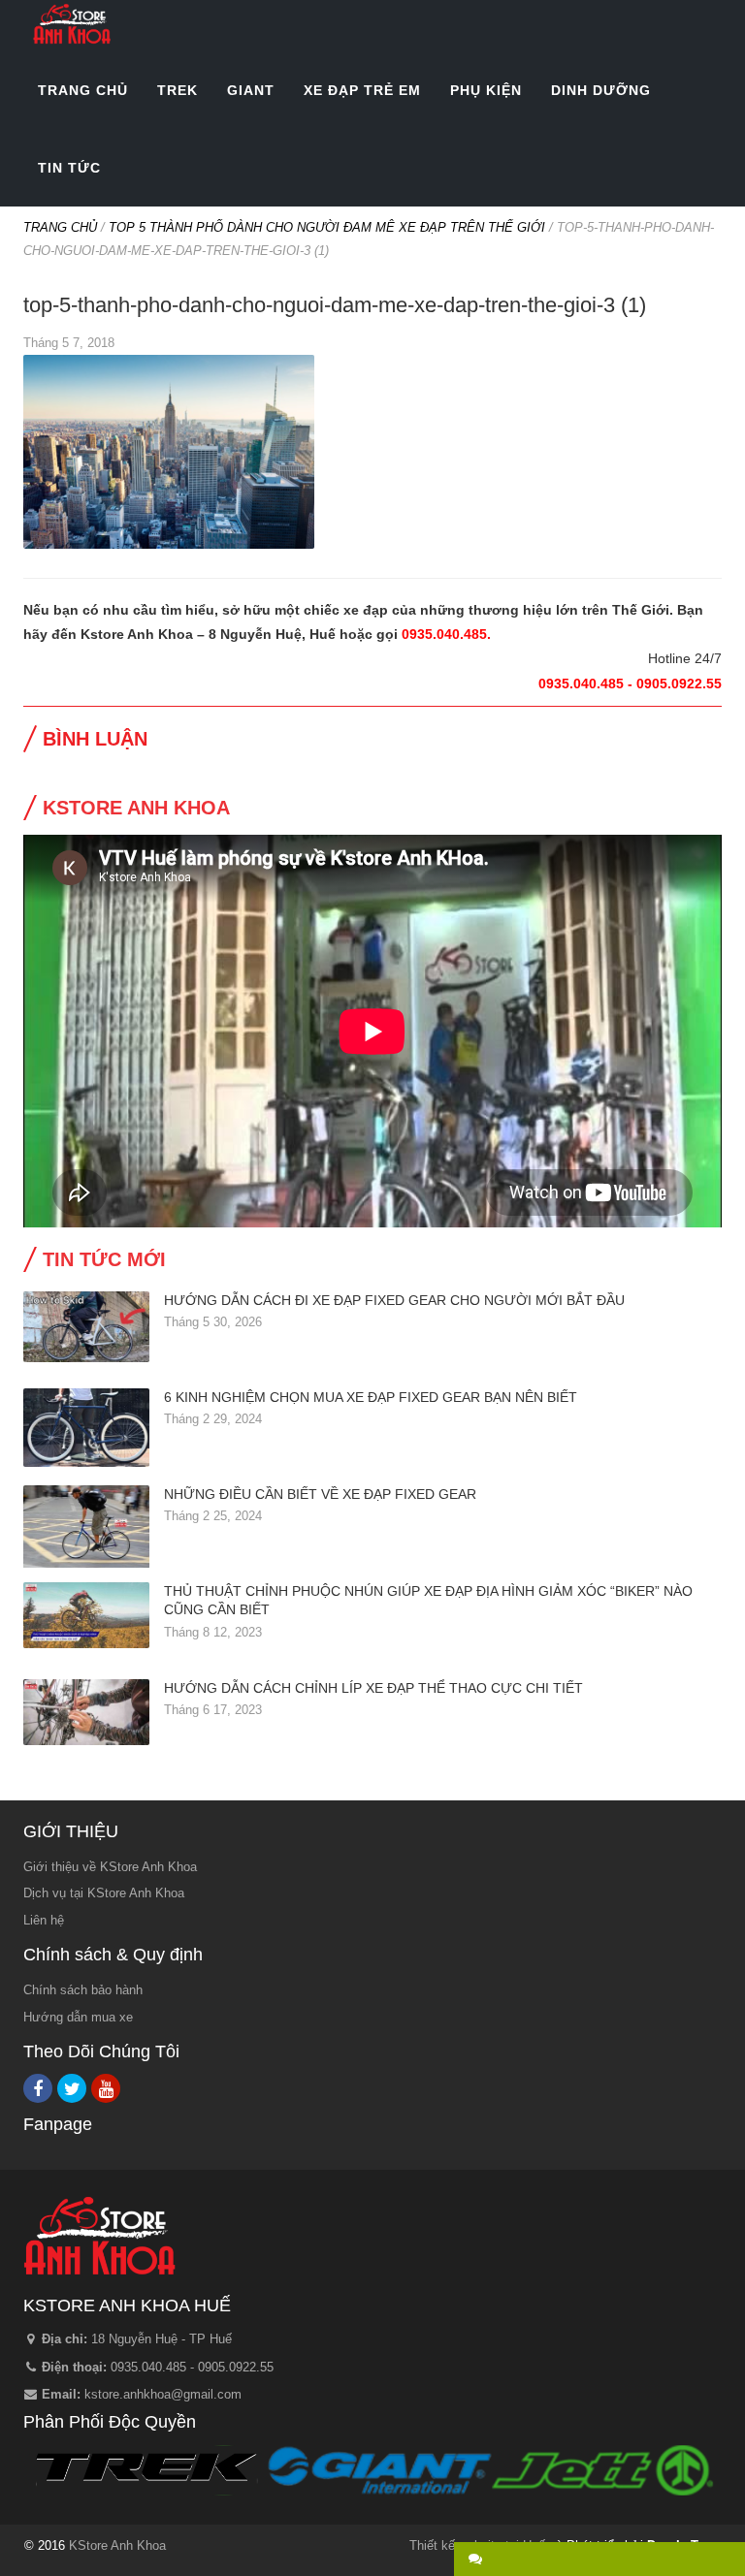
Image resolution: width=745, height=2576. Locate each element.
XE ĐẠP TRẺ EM (362, 90)
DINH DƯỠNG (601, 90)
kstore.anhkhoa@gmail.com (163, 2394)
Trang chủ (60, 227)
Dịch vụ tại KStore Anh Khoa (104, 1893)
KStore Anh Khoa (72, 24)
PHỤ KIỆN (486, 90)
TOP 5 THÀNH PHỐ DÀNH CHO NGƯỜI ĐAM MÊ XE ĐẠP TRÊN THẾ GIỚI (327, 227)
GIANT (251, 90)
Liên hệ (44, 1920)
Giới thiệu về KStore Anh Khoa (110, 1867)
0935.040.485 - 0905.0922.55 (192, 2367)
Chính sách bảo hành (83, 1990)
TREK (178, 90)
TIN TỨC (69, 168)
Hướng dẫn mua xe (78, 2017)
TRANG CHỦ (83, 90)
